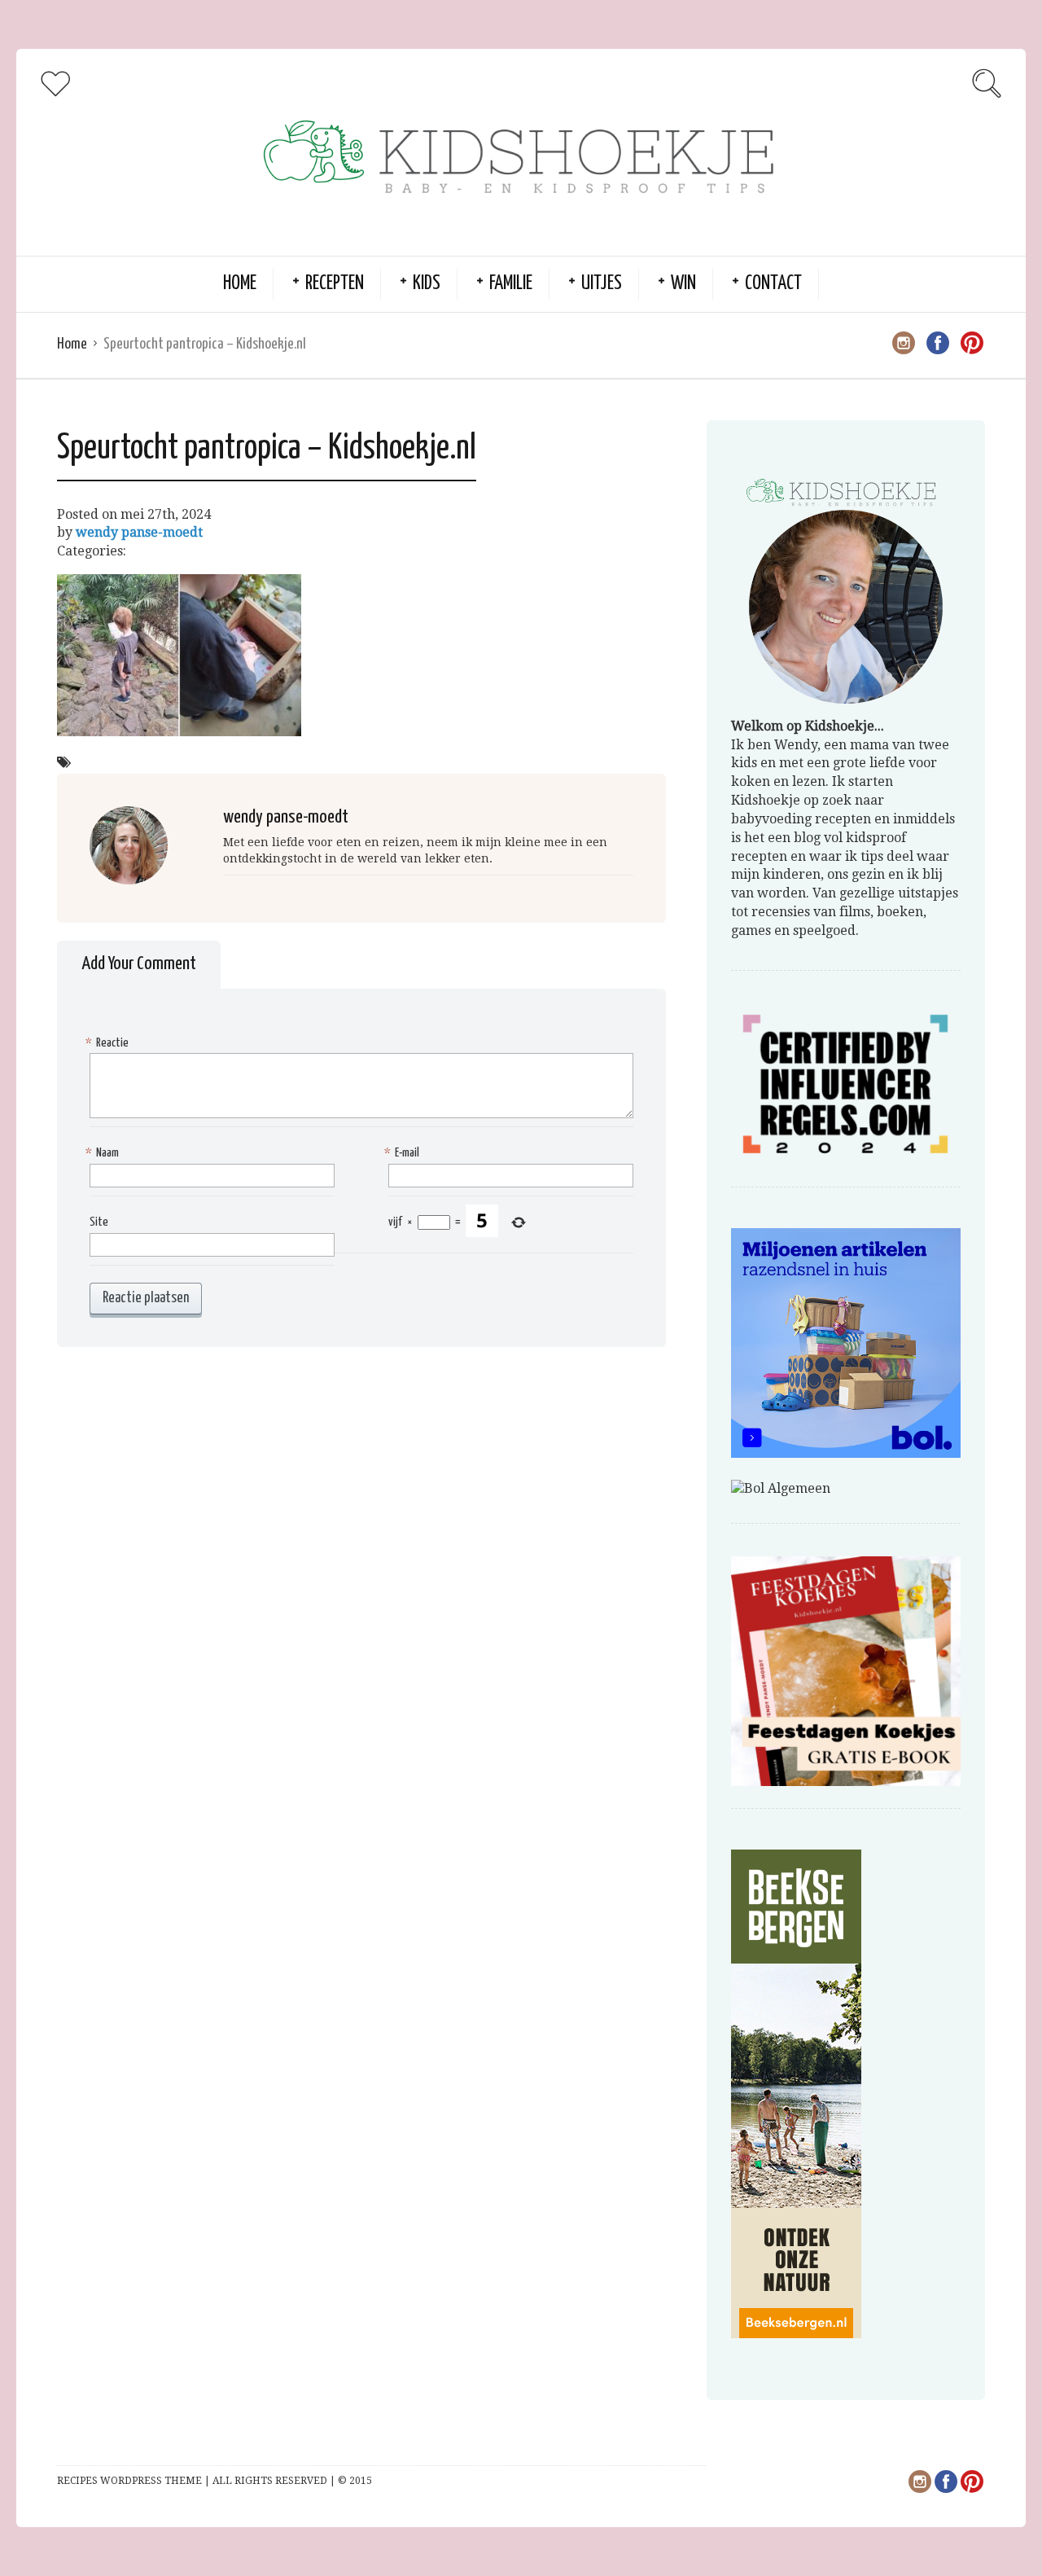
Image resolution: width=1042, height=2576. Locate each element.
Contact (773, 284)
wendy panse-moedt (139, 532)
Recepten (335, 284)
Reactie (109, 1043)
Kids (427, 284)
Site (99, 1222)
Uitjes (602, 284)
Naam (104, 1153)
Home (240, 284)
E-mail (404, 1153)
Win (683, 284)
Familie (511, 284)
